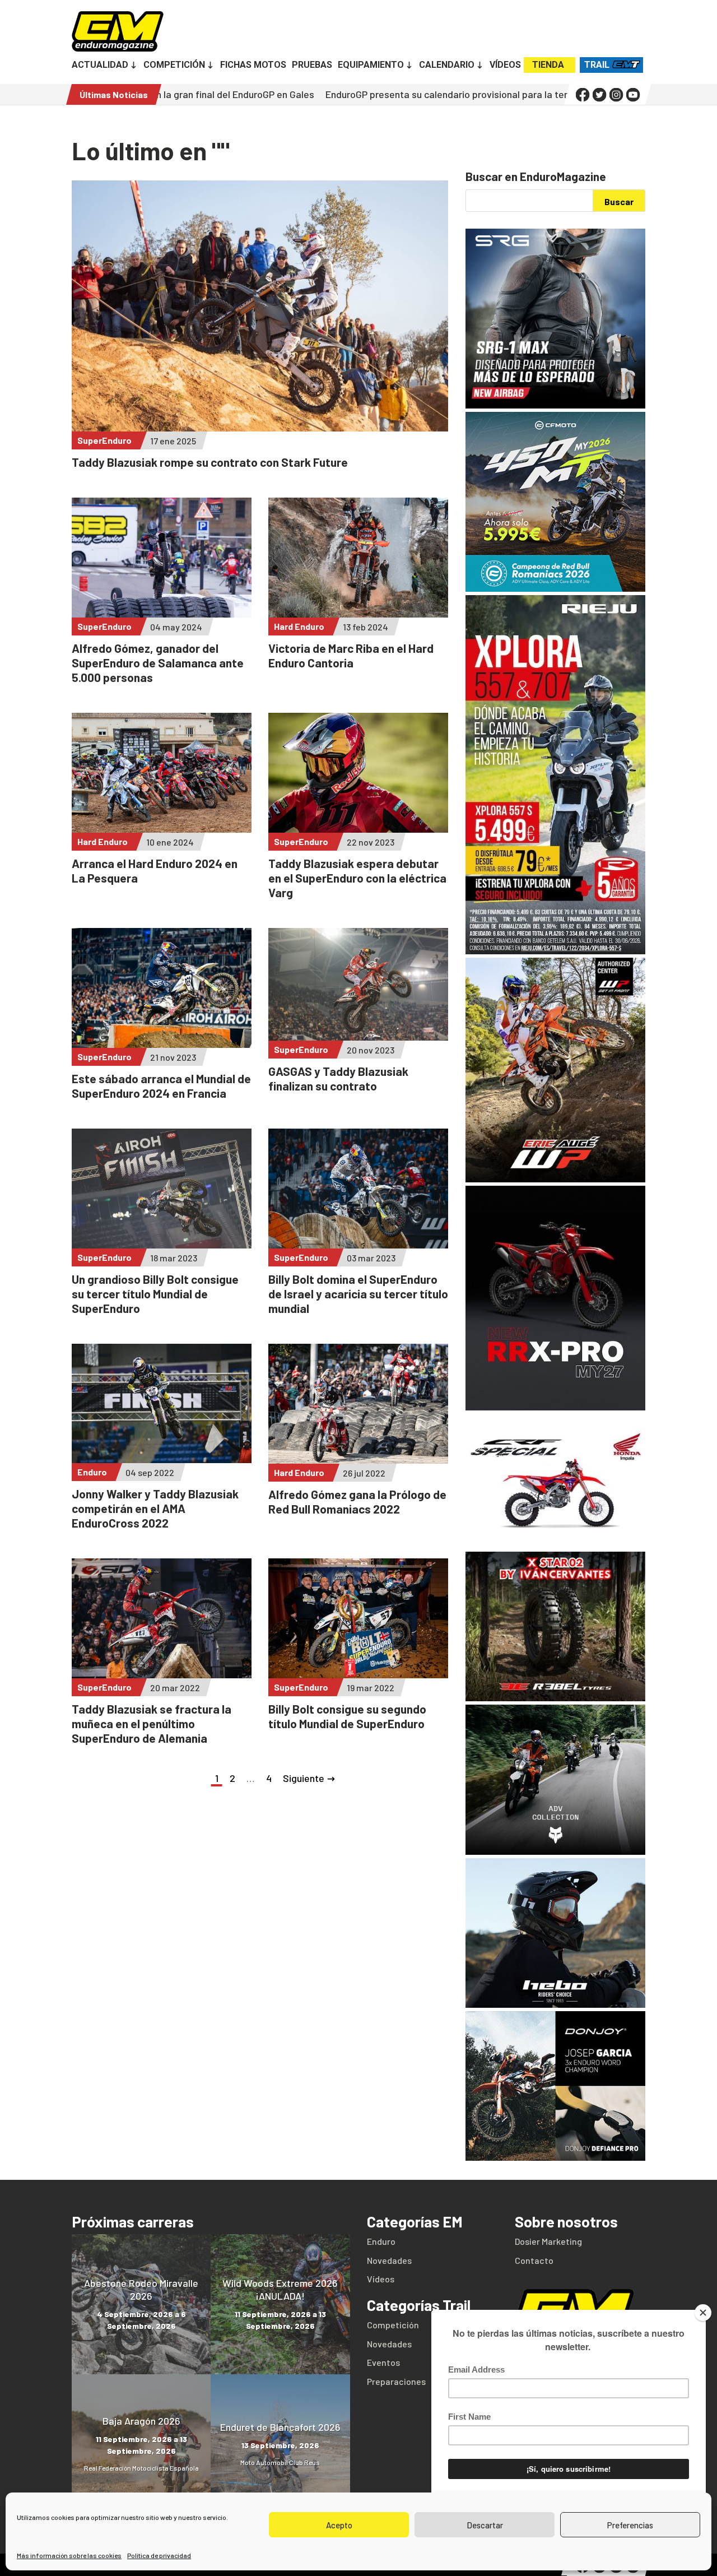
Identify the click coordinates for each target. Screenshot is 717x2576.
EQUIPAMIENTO (371, 66)
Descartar (485, 2525)
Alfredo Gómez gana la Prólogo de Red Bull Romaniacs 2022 (357, 1501)
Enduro (92, 1472)
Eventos (383, 2362)
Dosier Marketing (548, 2241)
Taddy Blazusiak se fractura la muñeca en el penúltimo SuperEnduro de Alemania (152, 1723)
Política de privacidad (159, 2555)
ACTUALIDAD (100, 66)
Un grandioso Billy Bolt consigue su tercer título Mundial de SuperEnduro (155, 1294)
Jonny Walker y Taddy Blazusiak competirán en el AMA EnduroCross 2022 (155, 1508)
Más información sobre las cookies (69, 2555)
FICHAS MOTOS (253, 66)
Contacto (534, 2260)
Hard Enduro (299, 626)
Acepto (339, 2525)
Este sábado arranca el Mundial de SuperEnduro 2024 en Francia (161, 1086)
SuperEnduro (104, 440)
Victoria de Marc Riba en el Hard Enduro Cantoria (351, 655)
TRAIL (597, 65)
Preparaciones (396, 2381)
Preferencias (630, 2525)
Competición (393, 2325)
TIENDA (548, 65)
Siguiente (304, 1778)
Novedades (389, 2260)
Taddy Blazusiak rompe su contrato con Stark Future (210, 462)
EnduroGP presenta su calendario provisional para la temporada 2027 (356, 94)
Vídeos (381, 2279)
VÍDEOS (505, 66)
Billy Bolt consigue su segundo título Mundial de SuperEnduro (347, 1716)
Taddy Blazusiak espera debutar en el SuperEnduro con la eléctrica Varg (357, 878)
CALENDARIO (447, 66)
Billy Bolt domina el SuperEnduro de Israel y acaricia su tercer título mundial (358, 1294)
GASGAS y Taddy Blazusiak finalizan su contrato (338, 1078)
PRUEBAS (312, 66)
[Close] (703, 2313)
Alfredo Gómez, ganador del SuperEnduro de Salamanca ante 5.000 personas (158, 663)
